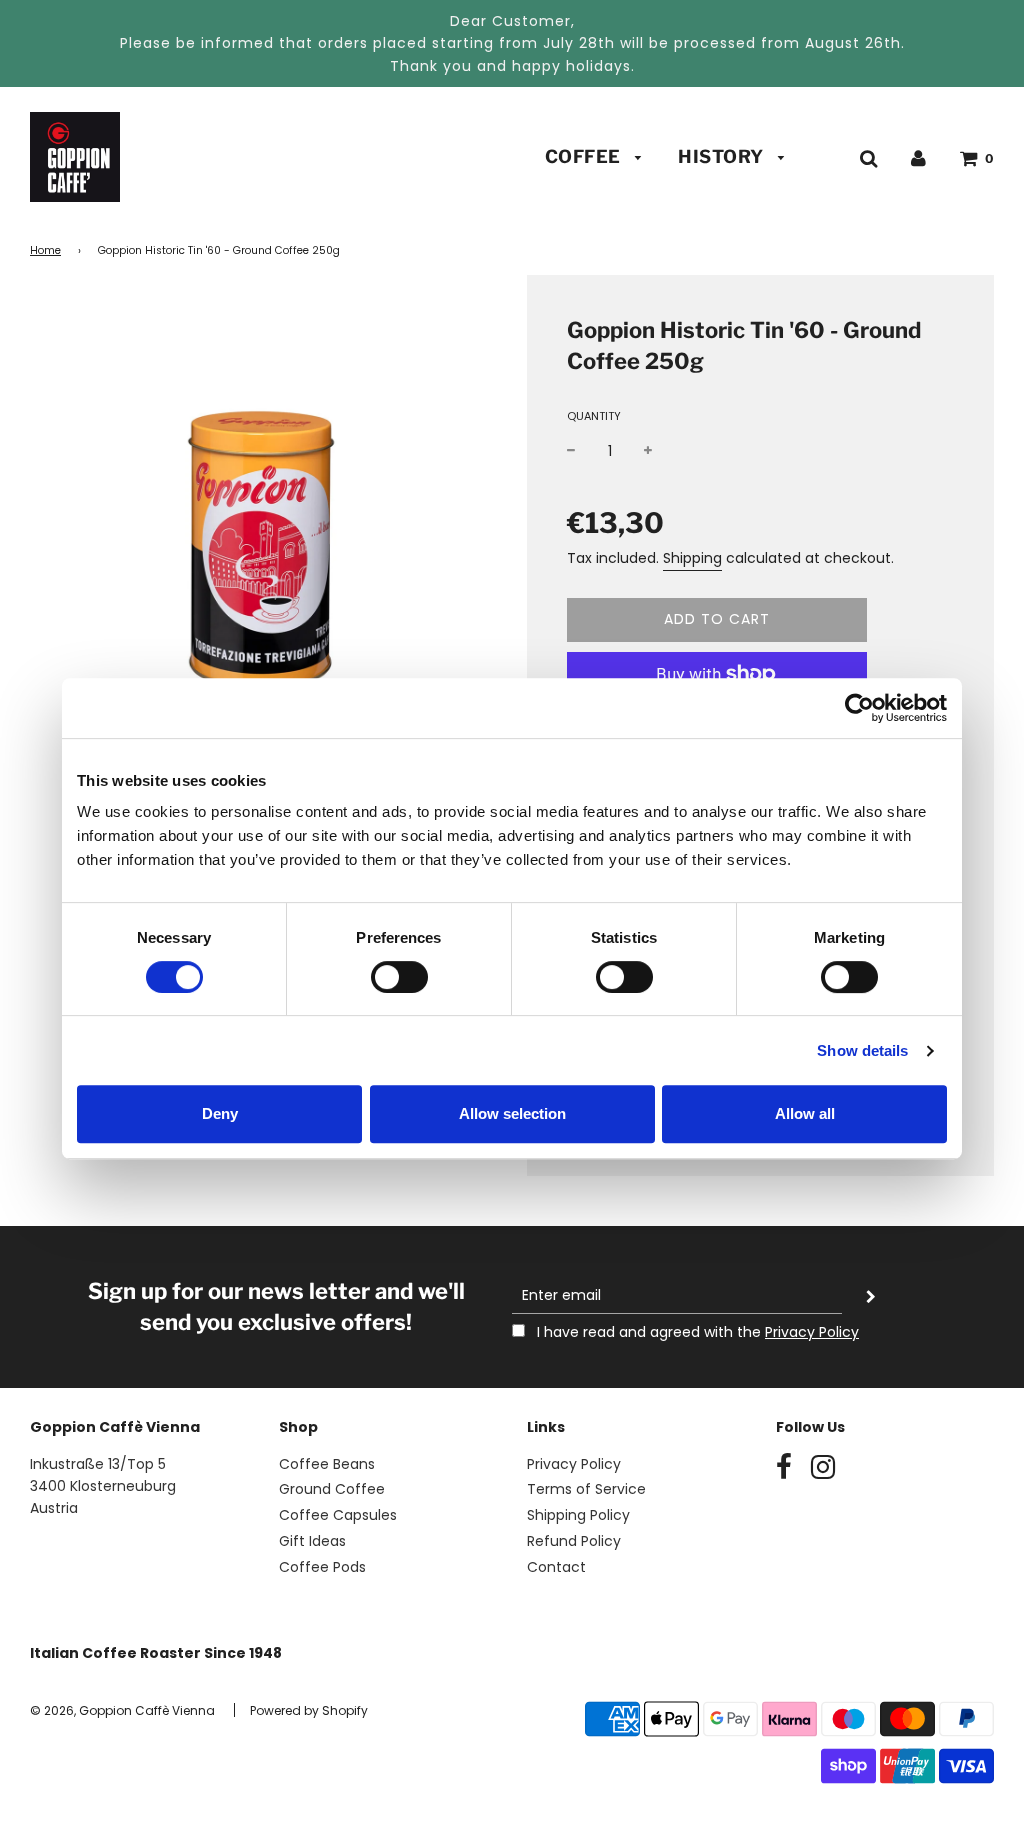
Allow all (805, 1113)
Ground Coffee (332, 1489)
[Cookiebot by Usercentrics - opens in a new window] (859, 708)
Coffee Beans (327, 1464)
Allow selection (512, 1113)
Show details (862, 1050)
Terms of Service (586, 1489)
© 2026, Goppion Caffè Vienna (122, 1710)
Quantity (594, 416)
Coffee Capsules (338, 1515)
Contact (556, 1567)
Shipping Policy (578, 1515)
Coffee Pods (322, 1567)
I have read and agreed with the (696, 1332)
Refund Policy (574, 1541)
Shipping (692, 558)
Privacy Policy (812, 1332)
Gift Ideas (312, 1541)
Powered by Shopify (309, 1710)
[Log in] (918, 157)
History (723, 156)
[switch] (399, 977)
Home (45, 250)
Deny (220, 1113)
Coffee (585, 156)
